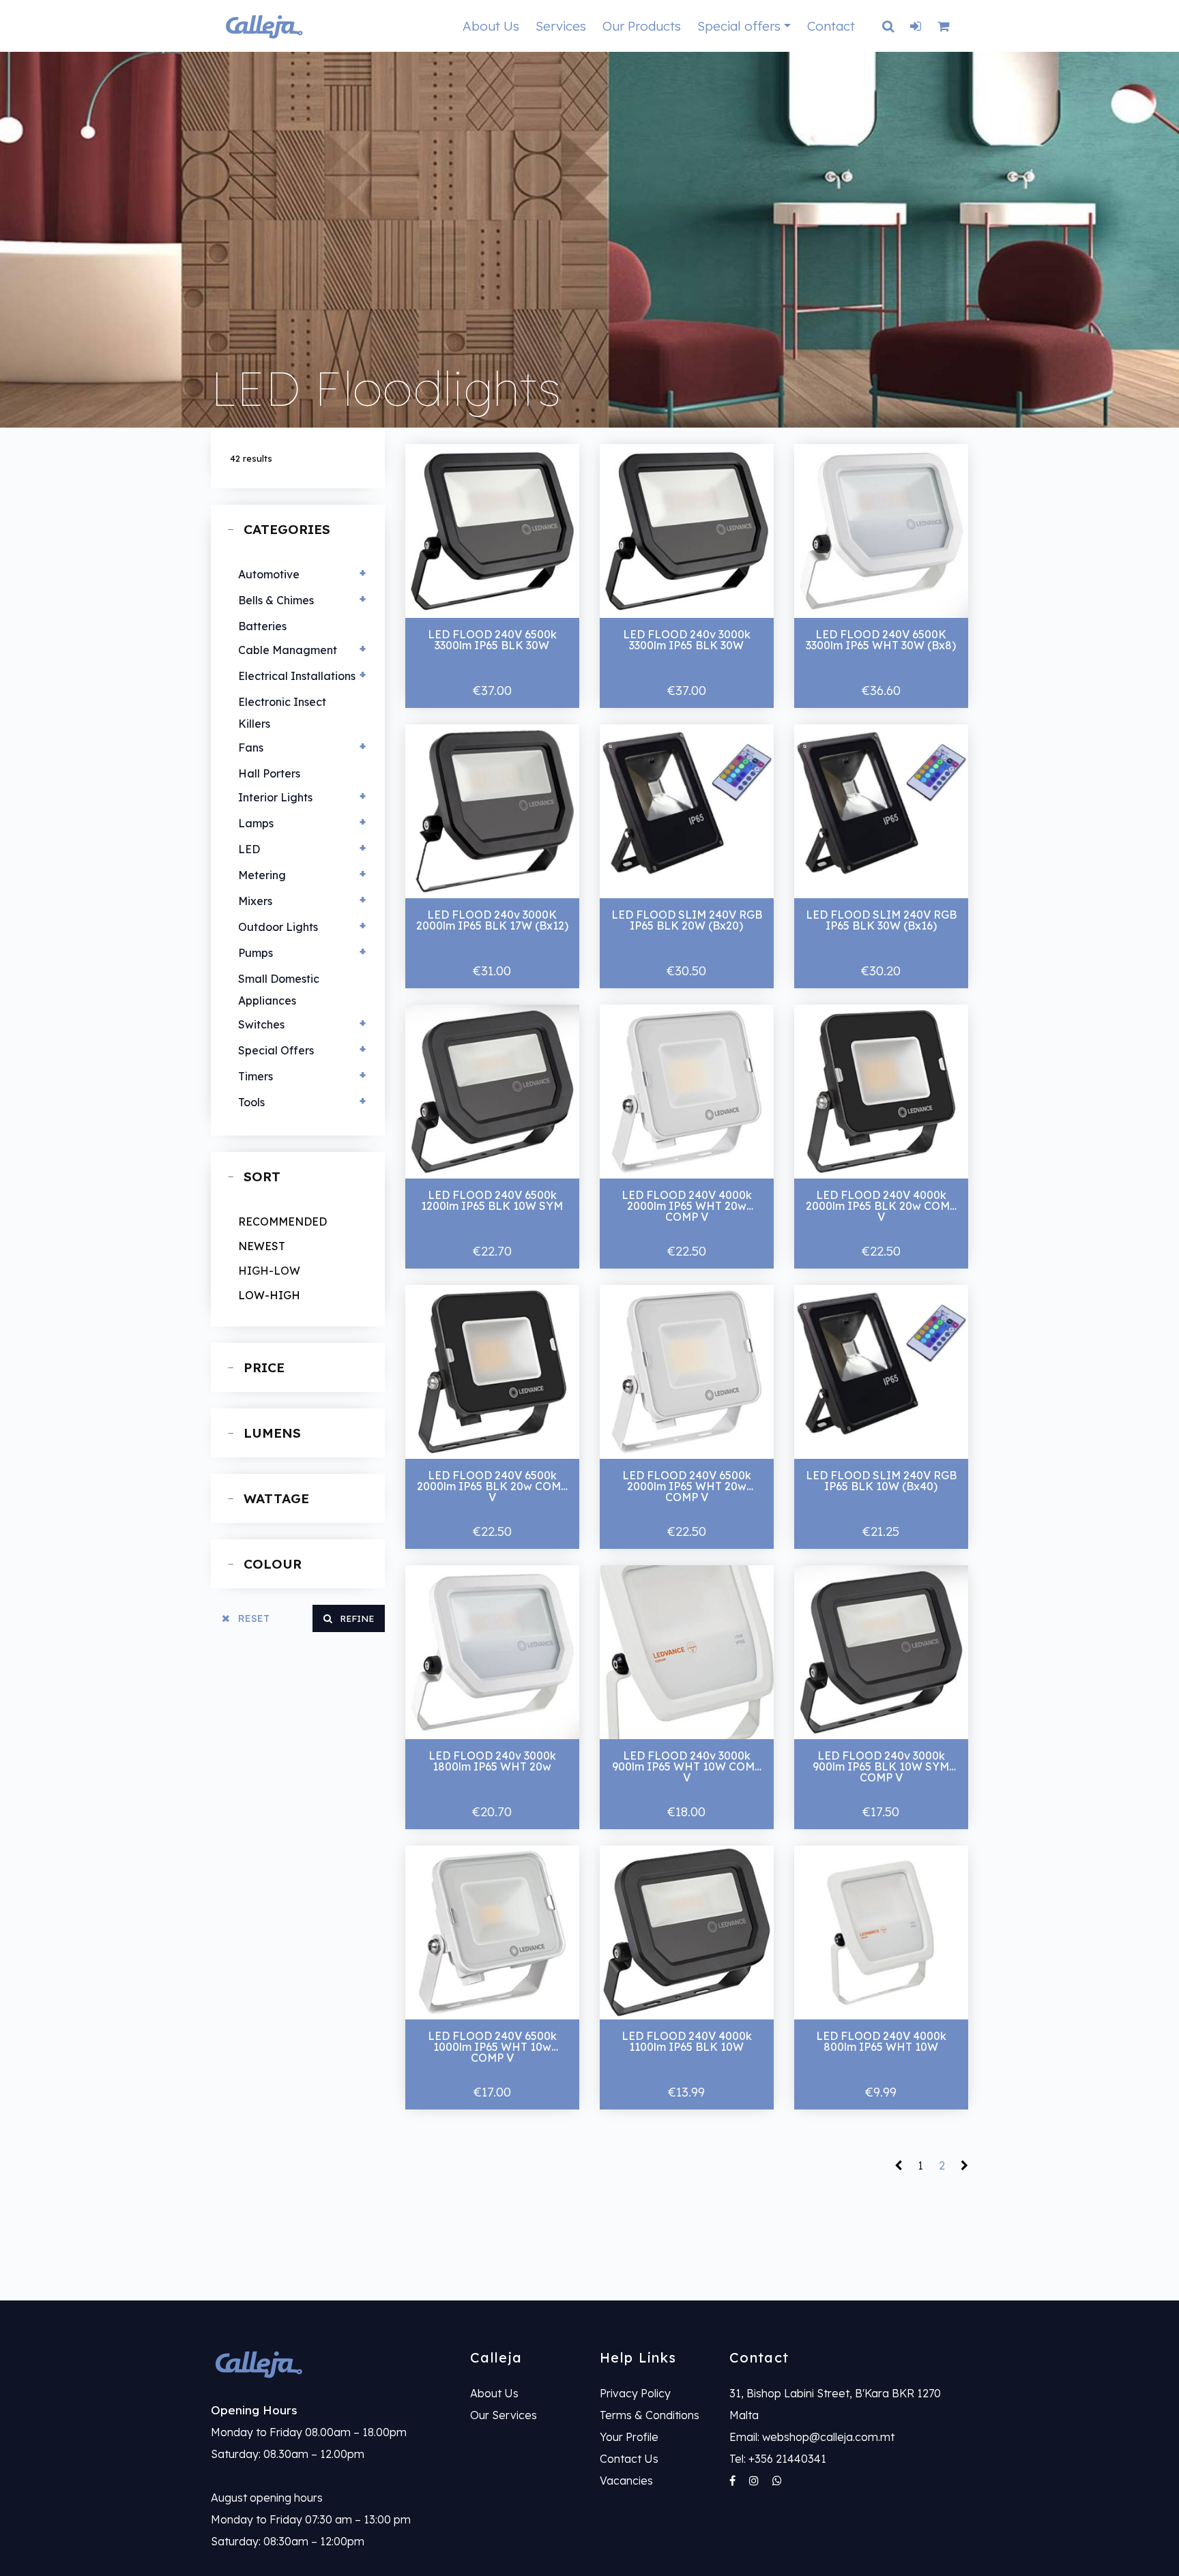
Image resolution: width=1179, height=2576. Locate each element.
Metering (262, 875)
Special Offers (276, 1050)
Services (561, 26)
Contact (831, 26)
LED (249, 849)
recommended (282, 1222)
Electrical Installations (297, 676)
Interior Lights (275, 797)
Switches (261, 1024)
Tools (251, 1102)
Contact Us (629, 2459)
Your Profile (629, 2437)
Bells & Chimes (276, 600)
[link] (330, 2364)
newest (262, 1246)
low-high (269, 1295)
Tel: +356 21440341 (778, 2459)
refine (355, 1618)
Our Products (642, 26)
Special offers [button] (739, 26)
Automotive (269, 574)
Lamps (256, 823)
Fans (251, 747)
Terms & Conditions (650, 2415)
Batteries (262, 626)
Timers (256, 1076)
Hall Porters (269, 773)
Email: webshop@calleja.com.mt (812, 2437)
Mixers (255, 901)
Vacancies (626, 2481)
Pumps (256, 953)
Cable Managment (288, 650)
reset (252, 1618)
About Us (491, 26)
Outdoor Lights (278, 927)
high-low (269, 1271)
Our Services (504, 2415)
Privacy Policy (635, 2393)
